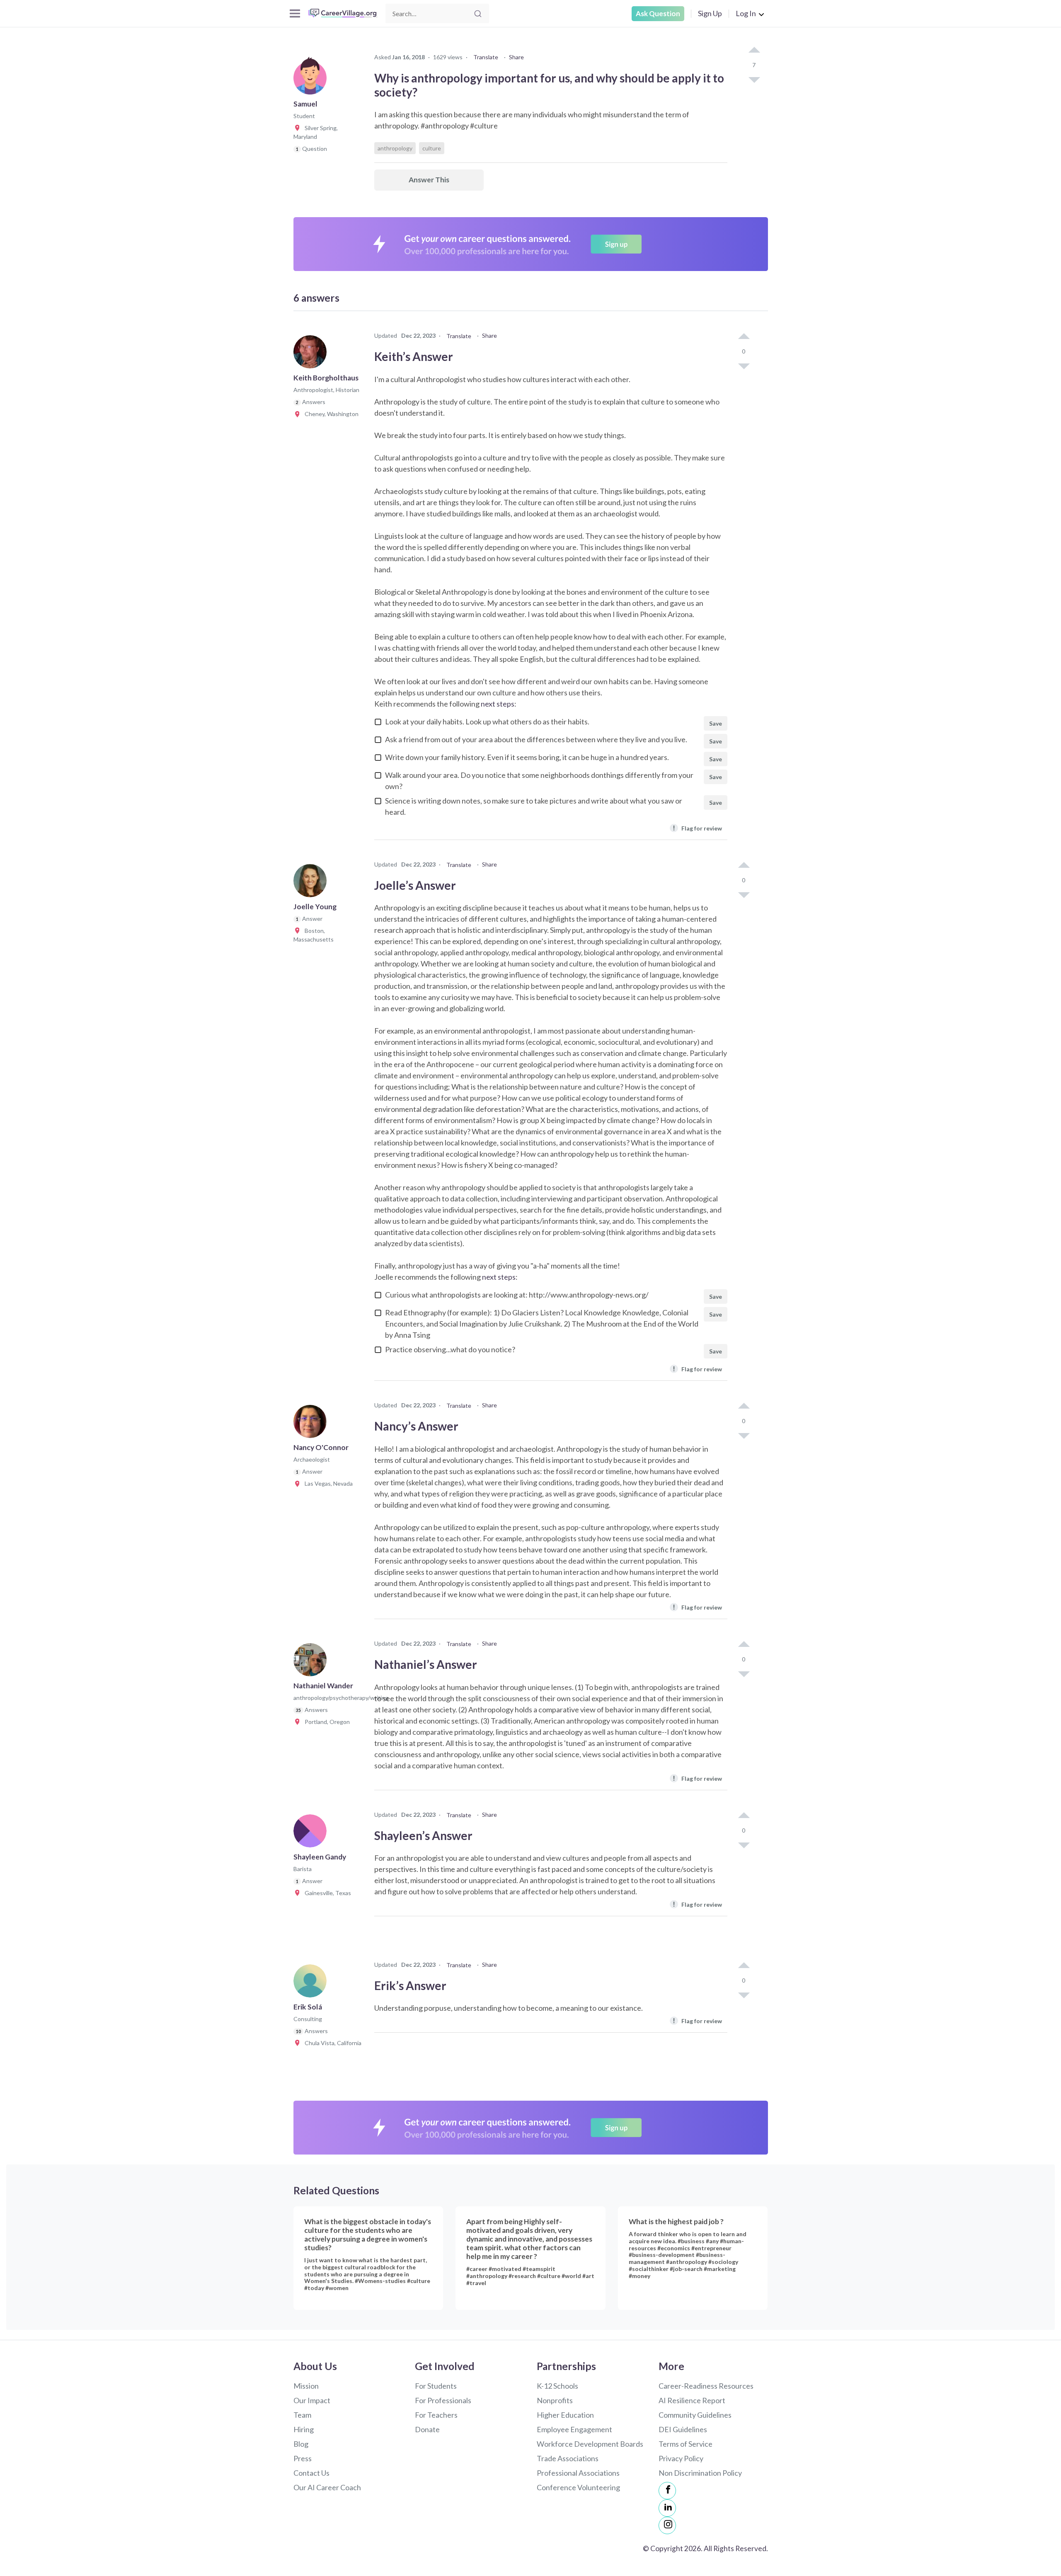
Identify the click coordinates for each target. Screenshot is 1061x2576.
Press (303, 2458)
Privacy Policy (681, 2458)
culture (432, 148)
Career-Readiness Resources (706, 2386)
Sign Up (710, 13)
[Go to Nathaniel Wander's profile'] (312, 1662)
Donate (427, 2429)
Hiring (304, 2429)
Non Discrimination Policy (700, 2473)
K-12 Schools (557, 2386)
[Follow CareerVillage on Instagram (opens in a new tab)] (667, 2525)
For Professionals (443, 2400)
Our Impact (312, 2400)
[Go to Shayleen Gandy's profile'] (312, 1833)
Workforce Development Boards (590, 2444)
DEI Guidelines (683, 2429)
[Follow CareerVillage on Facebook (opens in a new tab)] (667, 2491)
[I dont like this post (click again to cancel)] (754, 79)
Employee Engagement (574, 2429)
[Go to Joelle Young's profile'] (312, 883)
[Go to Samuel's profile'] (312, 80)
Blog (301, 2444)
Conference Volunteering (578, 2487)
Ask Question (658, 13)
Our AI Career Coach (327, 2487)
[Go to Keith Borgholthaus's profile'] (312, 354)
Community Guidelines (695, 2415)
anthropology (395, 148)
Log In (746, 13)
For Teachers (436, 2415)
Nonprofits (555, 2400)
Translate (486, 57)
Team (302, 2415)
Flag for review (697, 828)
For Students (436, 2386)
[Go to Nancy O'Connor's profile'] (312, 1424)
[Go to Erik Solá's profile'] (312, 1983)
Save (716, 723)
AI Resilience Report (692, 2400)
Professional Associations (578, 2473)
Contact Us (311, 2473)
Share (516, 57)
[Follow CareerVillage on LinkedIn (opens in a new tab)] (667, 2508)
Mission (306, 2386)
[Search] (478, 14)
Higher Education (565, 2415)
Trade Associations (568, 2458)
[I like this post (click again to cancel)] (754, 51)
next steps (498, 704)
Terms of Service (686, 2444)
